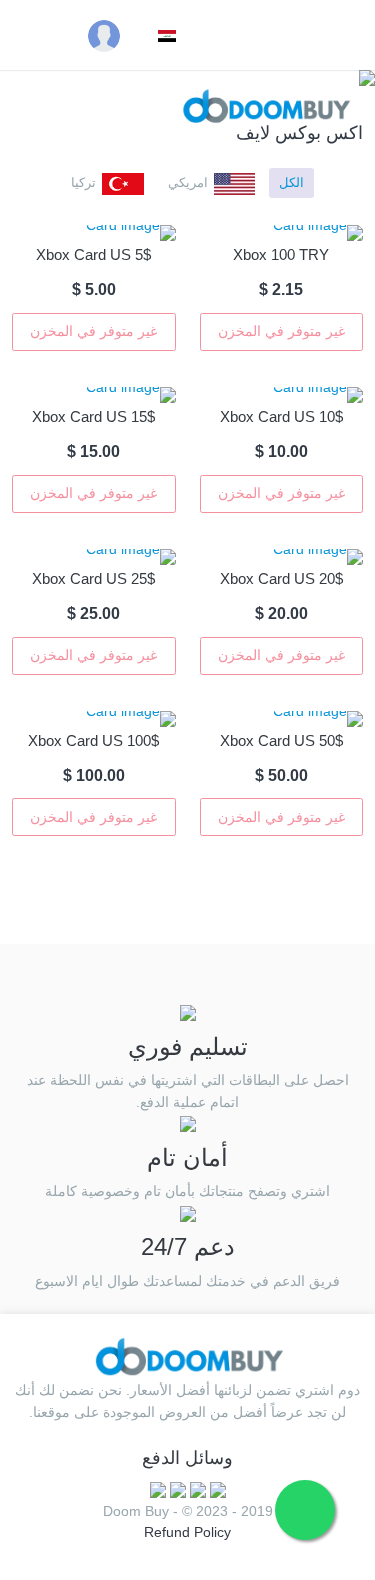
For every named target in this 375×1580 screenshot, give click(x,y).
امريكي (188, 182)
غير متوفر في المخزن (281, 331)
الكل (291, 182)
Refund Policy (187, 1532)
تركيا (83, 182)
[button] (164, 35)
